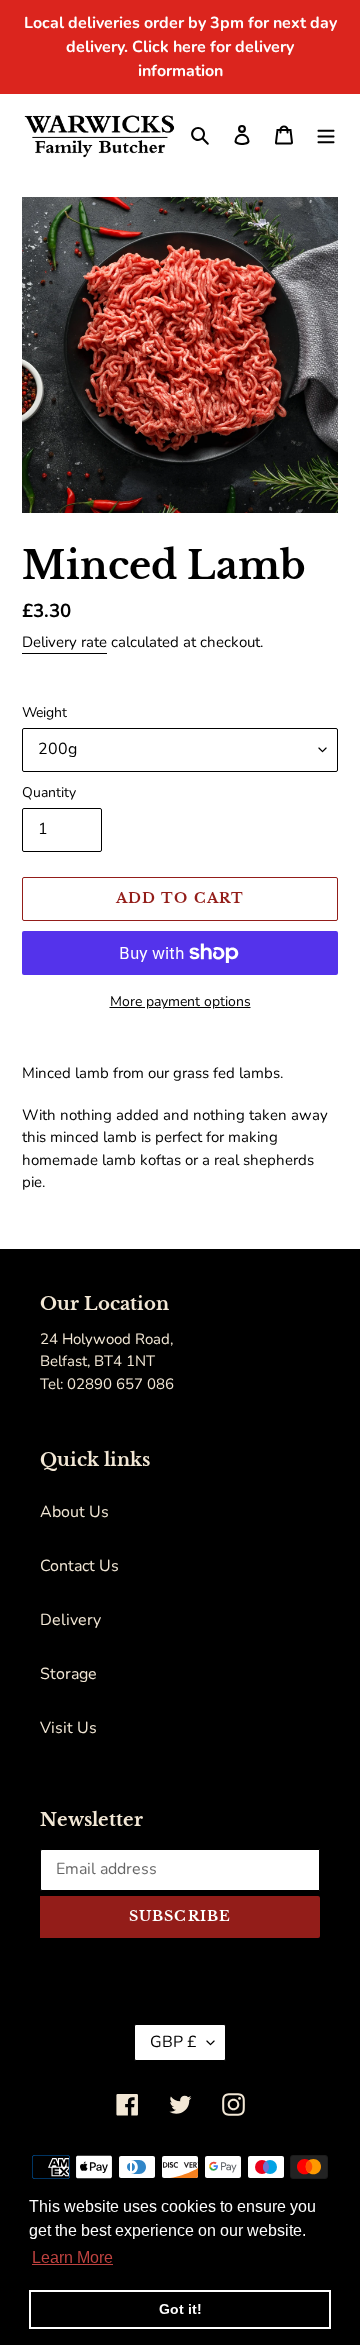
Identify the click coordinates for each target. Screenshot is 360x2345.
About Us (74, 1512)
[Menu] (326, 134)
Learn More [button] (72, 2257)
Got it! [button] (180, 2309)
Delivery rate (64, 642)
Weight (44, 712)
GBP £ (173, 2042)
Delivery (70, 1620)
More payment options (180, 1001)
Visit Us (68, 1728)
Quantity (49, 792)
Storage (68, 1674)
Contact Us (79, 1566)
